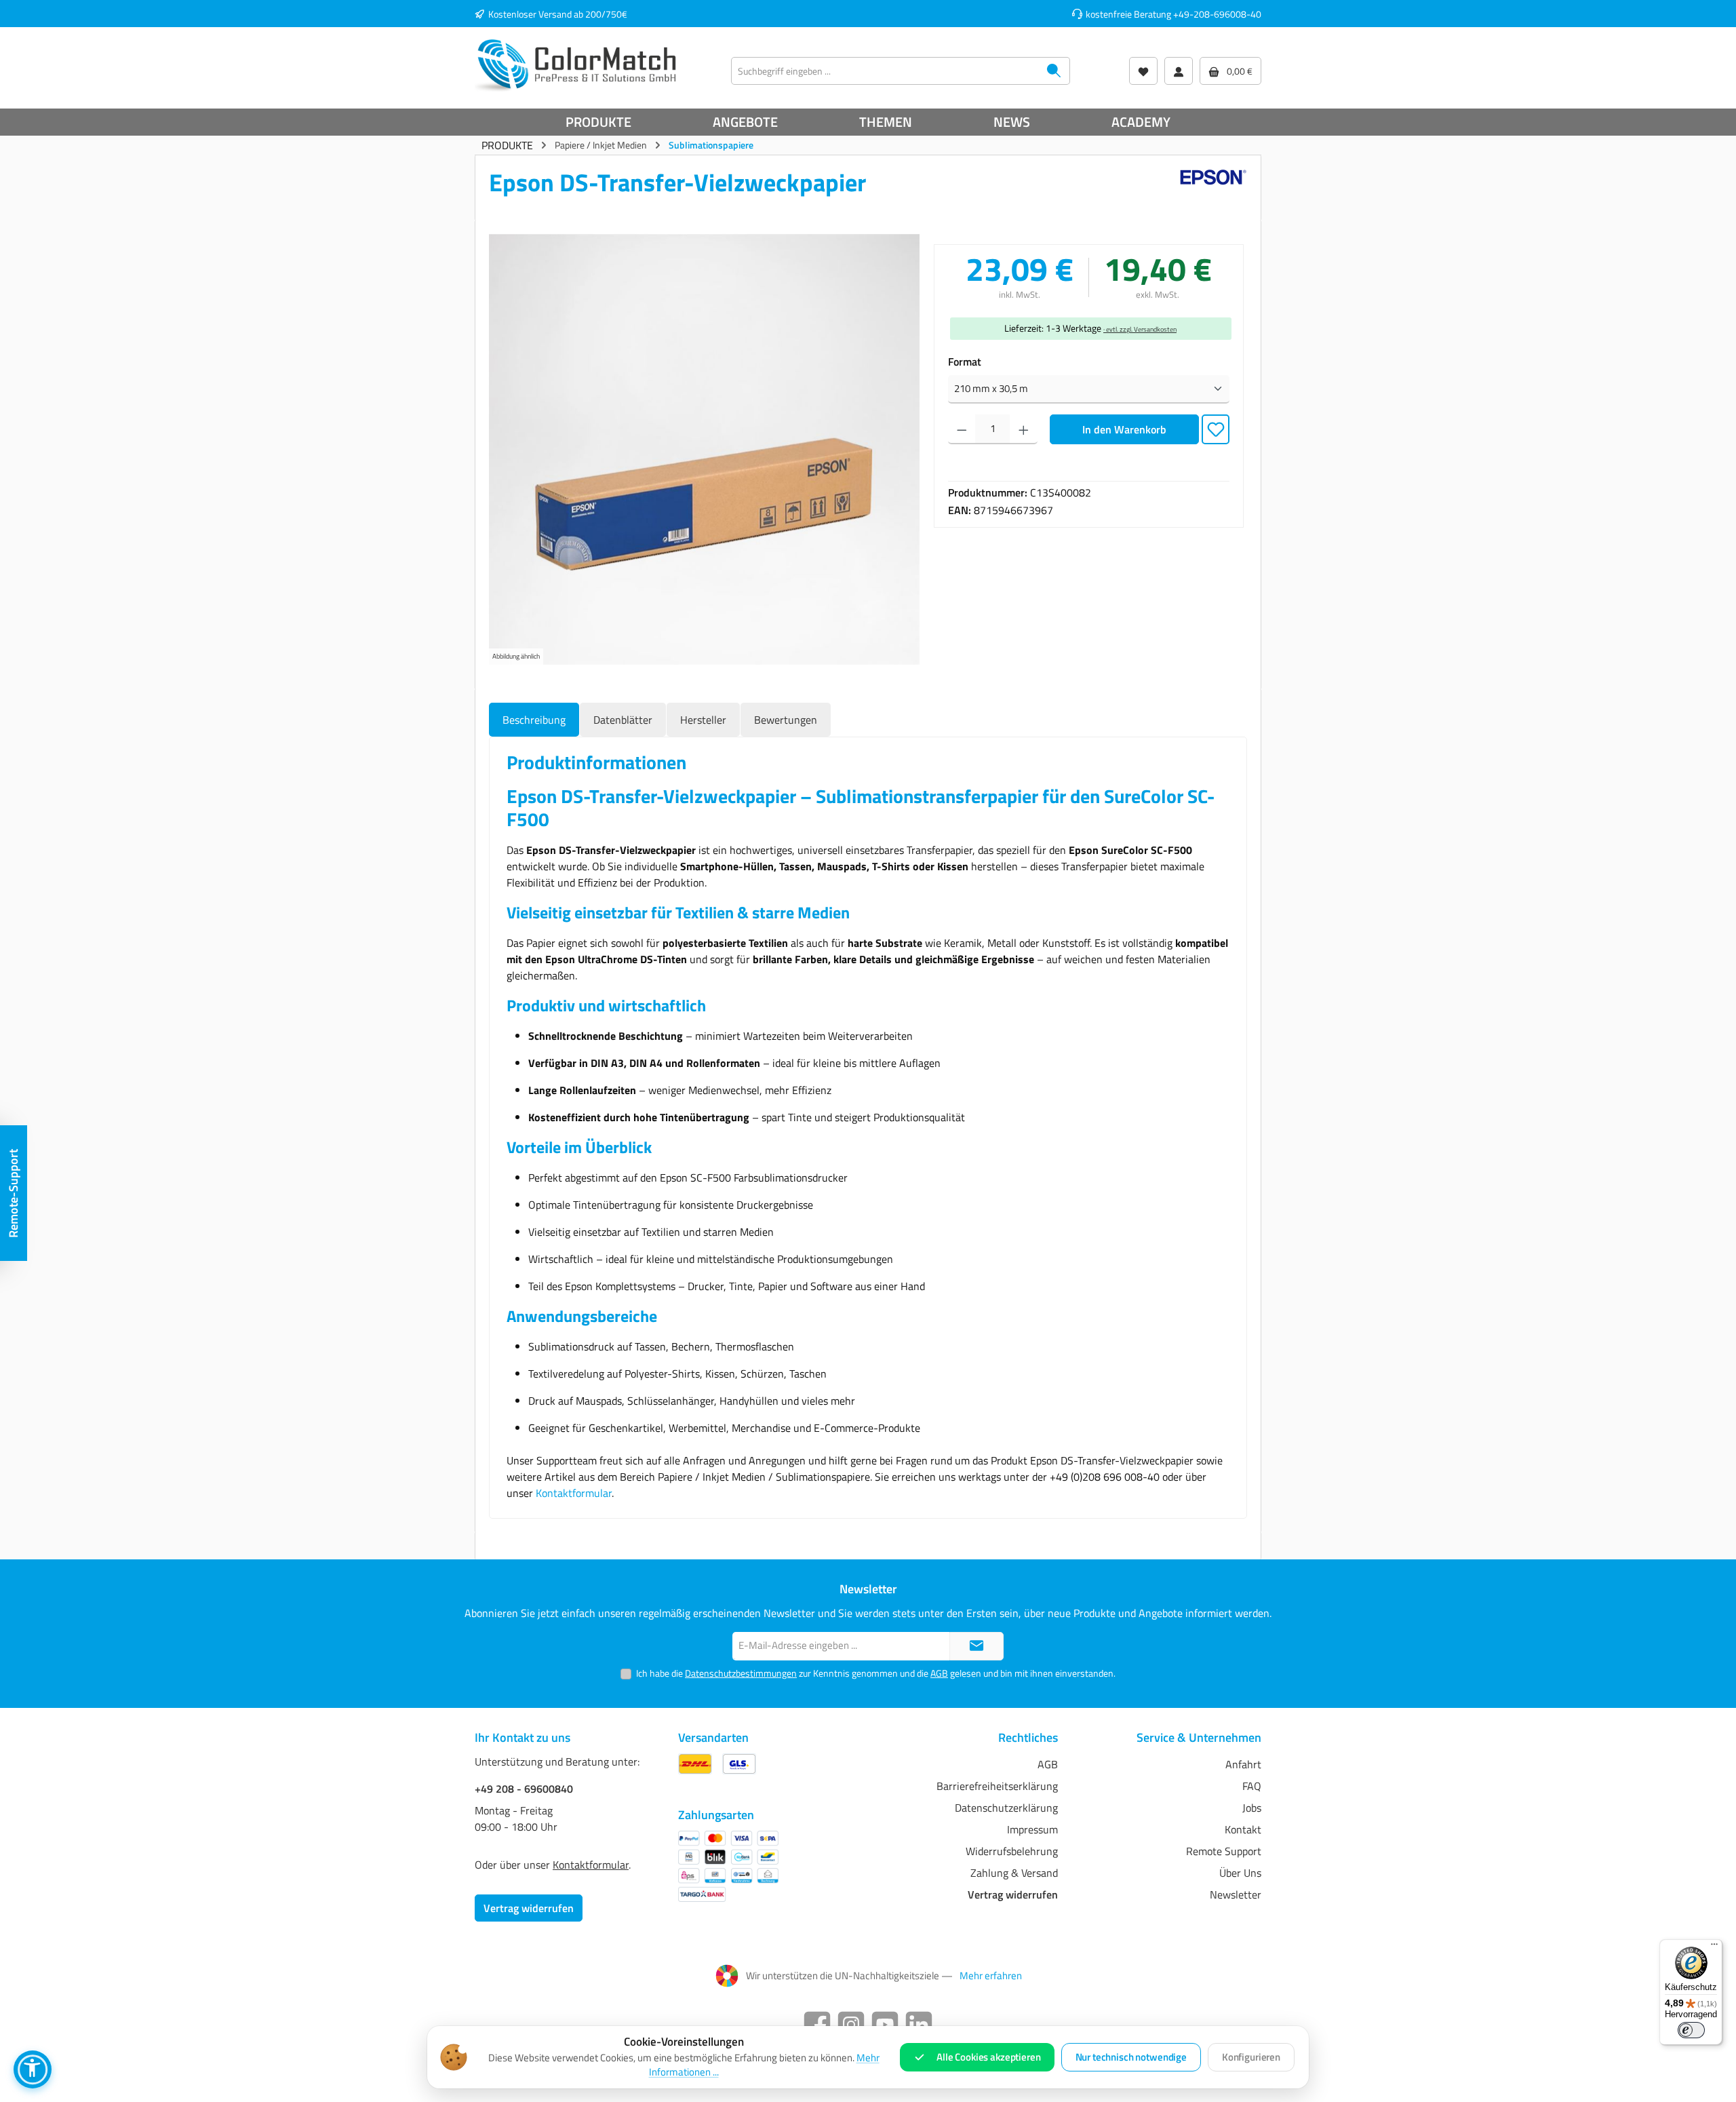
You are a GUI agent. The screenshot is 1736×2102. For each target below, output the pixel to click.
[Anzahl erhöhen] (1024, 429)
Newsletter (1236, 1894)
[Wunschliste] (1143, 71)
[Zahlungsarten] (728, 1866)
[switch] (1691, 2030)
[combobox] (885, 71)
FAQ (1252, 1786)
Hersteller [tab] (703, 720)
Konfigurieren (1251, 2057)
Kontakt (1243, 1829)
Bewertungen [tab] (786, 720)
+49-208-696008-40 (1217, 14)
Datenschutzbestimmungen (741, 1673)
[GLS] (739, 1764)
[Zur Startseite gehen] (576, 64)
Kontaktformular (574, 1493)
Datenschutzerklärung (1006, 1808)
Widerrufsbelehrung (1012, 1851)
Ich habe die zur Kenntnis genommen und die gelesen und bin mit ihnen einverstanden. (876, 1673)
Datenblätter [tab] (623, 720)
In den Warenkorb (1124, 429)
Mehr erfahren (991, 1976)
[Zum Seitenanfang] (976, 1647)
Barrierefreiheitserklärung (997, 1786)
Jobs (1252, 1808)
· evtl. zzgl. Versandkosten (1140, 329)
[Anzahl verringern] (962, 429)
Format (965, 362)
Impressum (1032, 1829)
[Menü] (1714, 1947)
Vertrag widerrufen (529, 1908)
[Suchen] (1054, 71)
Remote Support (1224, 1851)
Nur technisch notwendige (1131, 2057)
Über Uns (1240, 1873)
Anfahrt (1243, 1764)
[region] (705, 449)
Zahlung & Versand (1014, 1873)
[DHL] (695, 1764)
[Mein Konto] (1179, 71)
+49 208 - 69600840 (524, 1789)
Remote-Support (13, 1193)
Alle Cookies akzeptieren (988, 2057)
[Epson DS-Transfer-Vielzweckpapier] (704, 449)
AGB (939, 1673)
